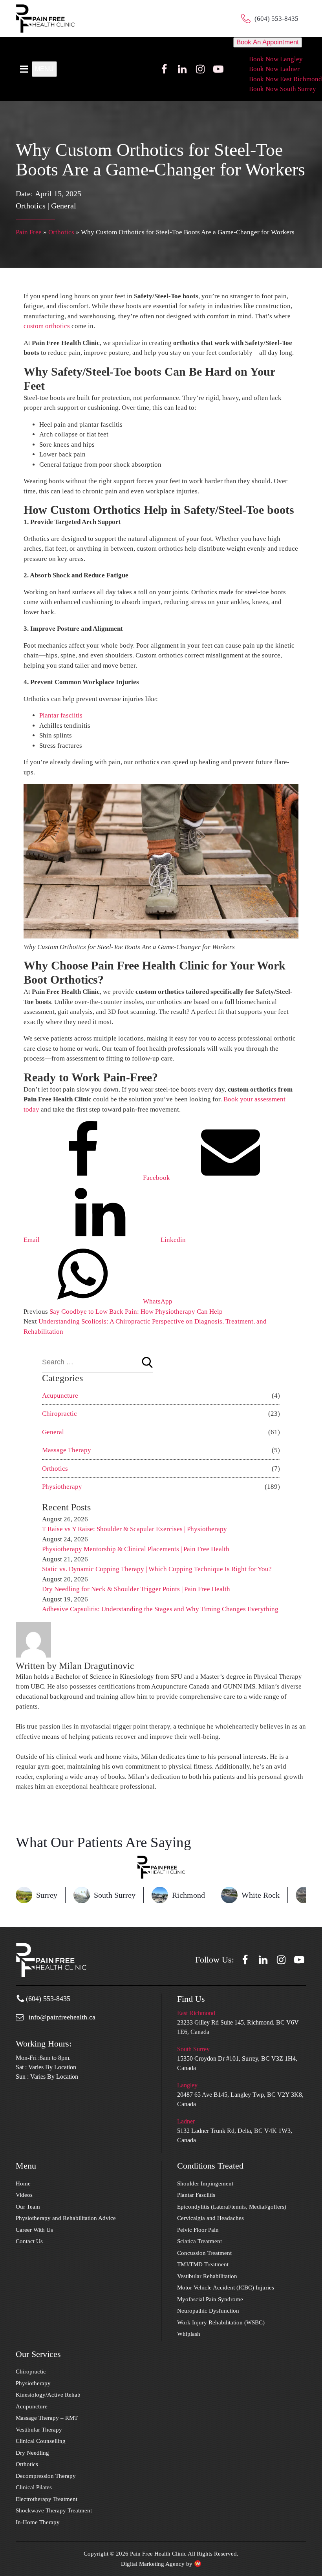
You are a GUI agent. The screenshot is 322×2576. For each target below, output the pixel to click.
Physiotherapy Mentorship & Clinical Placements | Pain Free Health (136, 1549)
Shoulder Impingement (205, 2183)
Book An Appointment (268, 42)
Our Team (28, 2207)
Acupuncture (60, 1396)
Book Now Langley (276, 59)
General (64, 206)
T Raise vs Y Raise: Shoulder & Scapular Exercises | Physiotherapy (134, 1529)
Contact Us (29, 2241)
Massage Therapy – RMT (47, 2418)
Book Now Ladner (274, 69)
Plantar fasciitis (61, 715)
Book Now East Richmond (285, 79)
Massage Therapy (67, 1450)
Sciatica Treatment (199, 2241)
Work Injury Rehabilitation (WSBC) (221, 2322)
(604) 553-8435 (276, 19)
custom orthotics (47, 326)
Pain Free (29, 232)
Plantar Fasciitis (196, 2195)
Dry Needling (32, 2453)
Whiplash (189, 2334)
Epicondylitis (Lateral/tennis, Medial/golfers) (232, 2207)
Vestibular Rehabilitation (207, 2276)
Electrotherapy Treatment (47, 2499)
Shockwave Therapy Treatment (54, 2510)
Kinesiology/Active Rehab (48, 2395)
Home (23, 2183)
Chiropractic (59, 1414)
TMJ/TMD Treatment (203, 2264)
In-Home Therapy (38, 2522)
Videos (24, 2195)
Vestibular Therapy (39, 2430)
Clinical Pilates (34, 2487)
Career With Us (34, 2230)
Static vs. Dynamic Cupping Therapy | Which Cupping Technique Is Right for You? (157, 1569)
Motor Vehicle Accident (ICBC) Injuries (226, 2288)
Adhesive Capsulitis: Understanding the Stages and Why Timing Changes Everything (161, 1609)
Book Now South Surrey (283, 89)
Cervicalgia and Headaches (210, 2218)
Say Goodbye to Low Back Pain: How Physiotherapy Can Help (136, 1312)
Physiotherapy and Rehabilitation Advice (66, 2218)
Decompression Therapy (46, 2476)
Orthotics (31, 206)
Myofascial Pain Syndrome (210, 2299)
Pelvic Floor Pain (198, 2230)
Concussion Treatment (204, 2253)
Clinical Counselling (41, 2441)
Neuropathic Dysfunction (208, 2311)
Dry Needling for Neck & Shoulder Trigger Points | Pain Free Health (136, 1589)
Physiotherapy (62, 1487)
